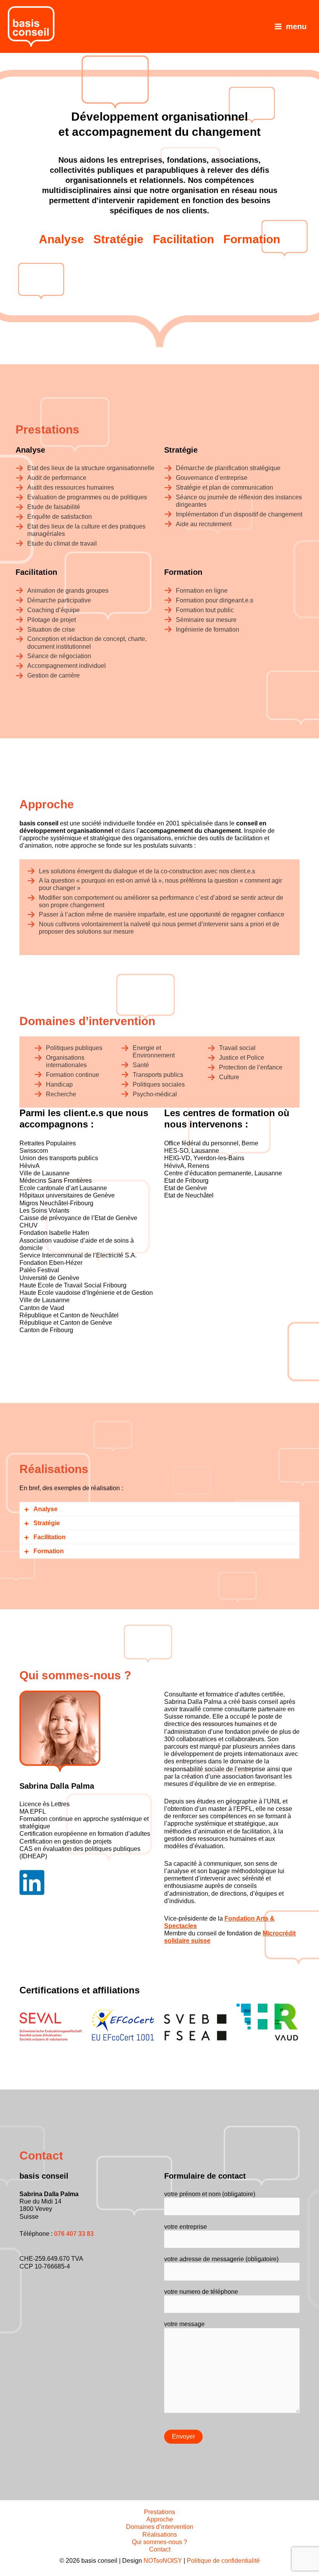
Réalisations (160, 2535)
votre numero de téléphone (201, 2292)
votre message (184, 2324)
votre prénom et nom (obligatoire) (210, 2194)
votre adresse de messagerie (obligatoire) (221, 2259)
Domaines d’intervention (160, 2527)
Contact (160, 2549)
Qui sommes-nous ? (159, 2542)
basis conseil (99, 2561)
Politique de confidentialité (223, 2561)
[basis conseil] (31, 26)
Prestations (159, 2512)
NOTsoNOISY (163, 2561)
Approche (160, 2519)
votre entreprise (186, 2227)
